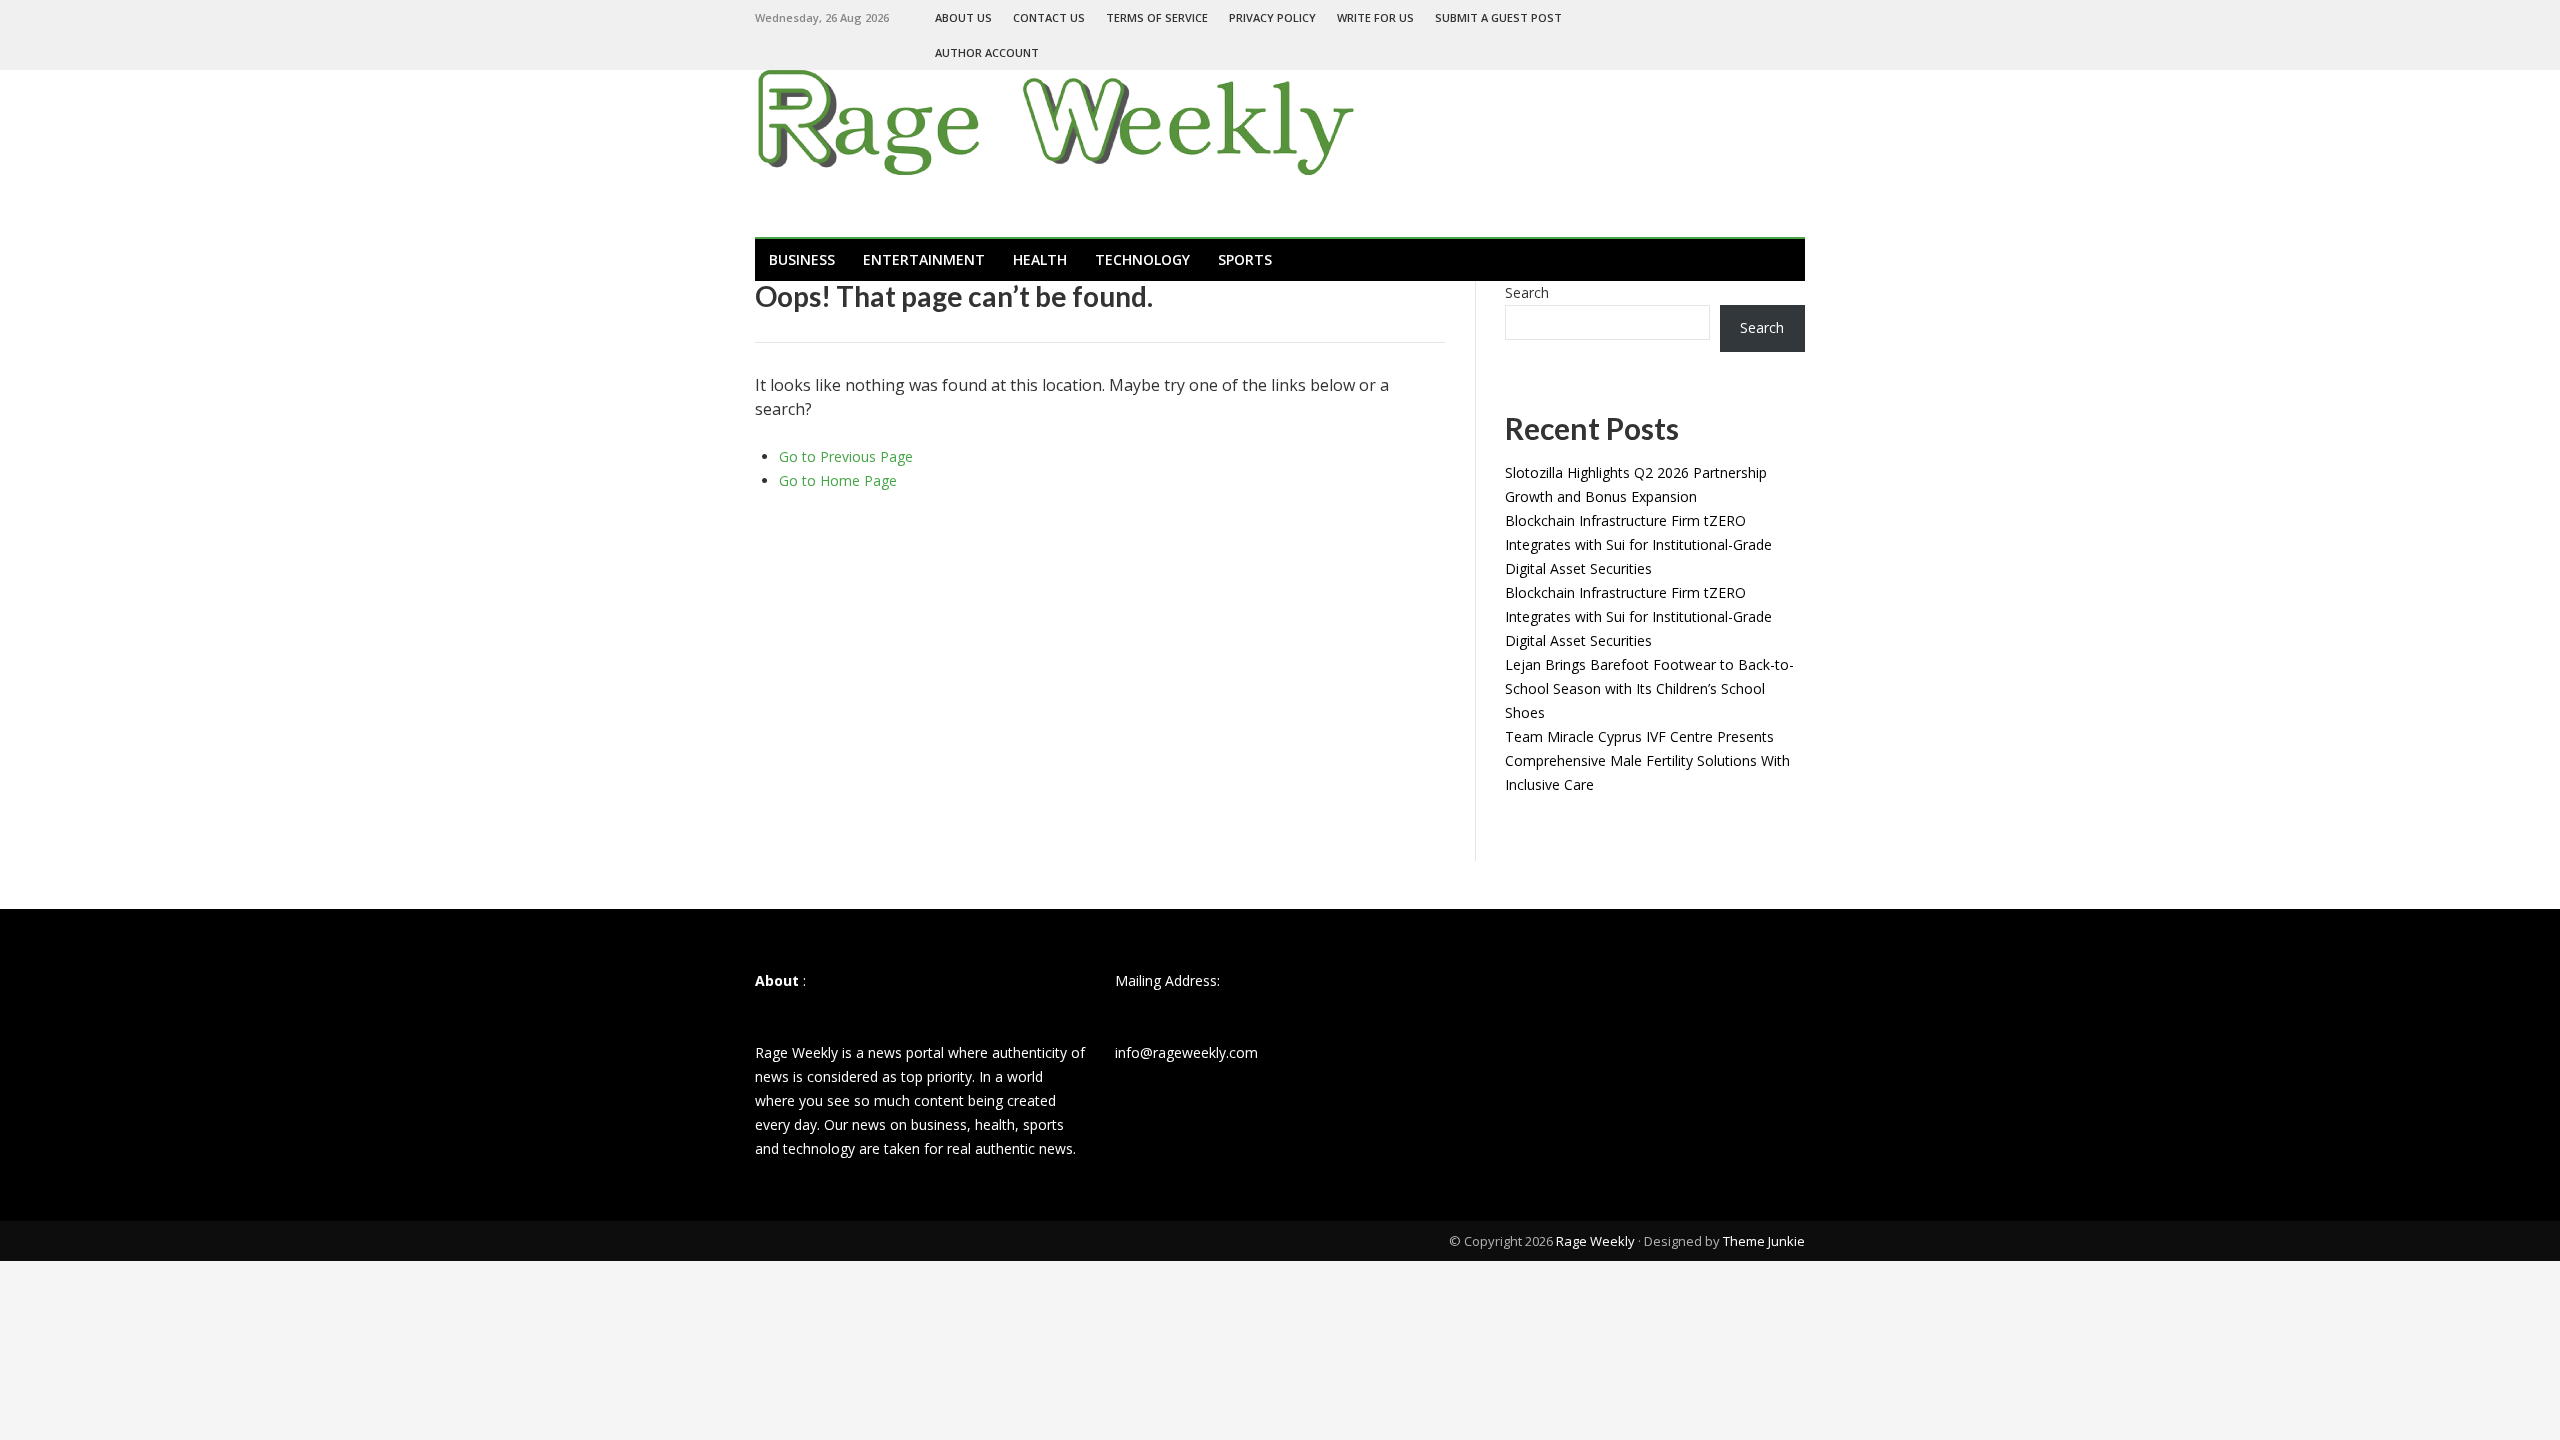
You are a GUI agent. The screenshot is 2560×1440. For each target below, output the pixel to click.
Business (802, 259)
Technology (1142, 259)
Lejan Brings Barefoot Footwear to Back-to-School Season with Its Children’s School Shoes (1649, 688)
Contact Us (1049, 17)
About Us (963, 17)
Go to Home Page (838, 480)
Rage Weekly (1595, 1241)
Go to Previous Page (846, 456)
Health (1040, 259)
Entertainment (924, 259)
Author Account (987, 52)
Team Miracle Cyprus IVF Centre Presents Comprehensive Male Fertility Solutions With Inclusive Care (1647, 760)
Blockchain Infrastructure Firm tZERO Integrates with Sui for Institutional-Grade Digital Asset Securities (1638, 544)
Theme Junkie (1764, 1241)
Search (1527, 292)
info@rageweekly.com (1186, 1052)
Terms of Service (1157, 17)
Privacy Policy (1272, 17)
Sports (1245, 259)
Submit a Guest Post (1498, 17)
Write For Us (1375, 17)
